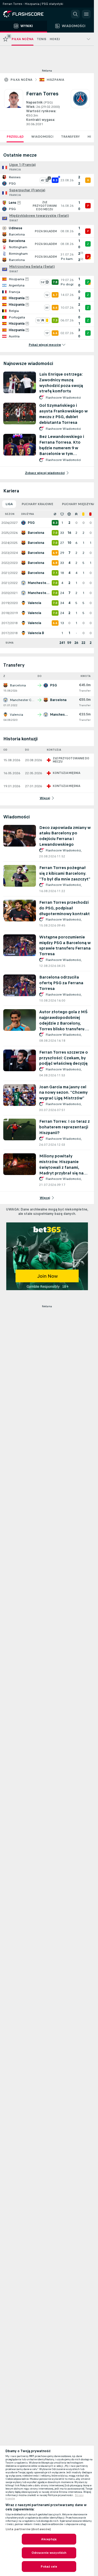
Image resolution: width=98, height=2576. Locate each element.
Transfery (70, 137)
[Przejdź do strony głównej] (27, 14)
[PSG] (80, 108)
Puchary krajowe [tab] (37, 504)
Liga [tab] (9, 504)
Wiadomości (42, 137)
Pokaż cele (49, 2567)
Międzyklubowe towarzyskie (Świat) (39, 216)
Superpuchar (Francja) (27, 190)
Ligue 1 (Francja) (22, 165)
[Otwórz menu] (86, 14)
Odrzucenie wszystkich (49, 2553)
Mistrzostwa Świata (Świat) (32, 267)
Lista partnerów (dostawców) (28, 2529)
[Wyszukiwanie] (75, 14)
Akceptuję (49, 2539)
